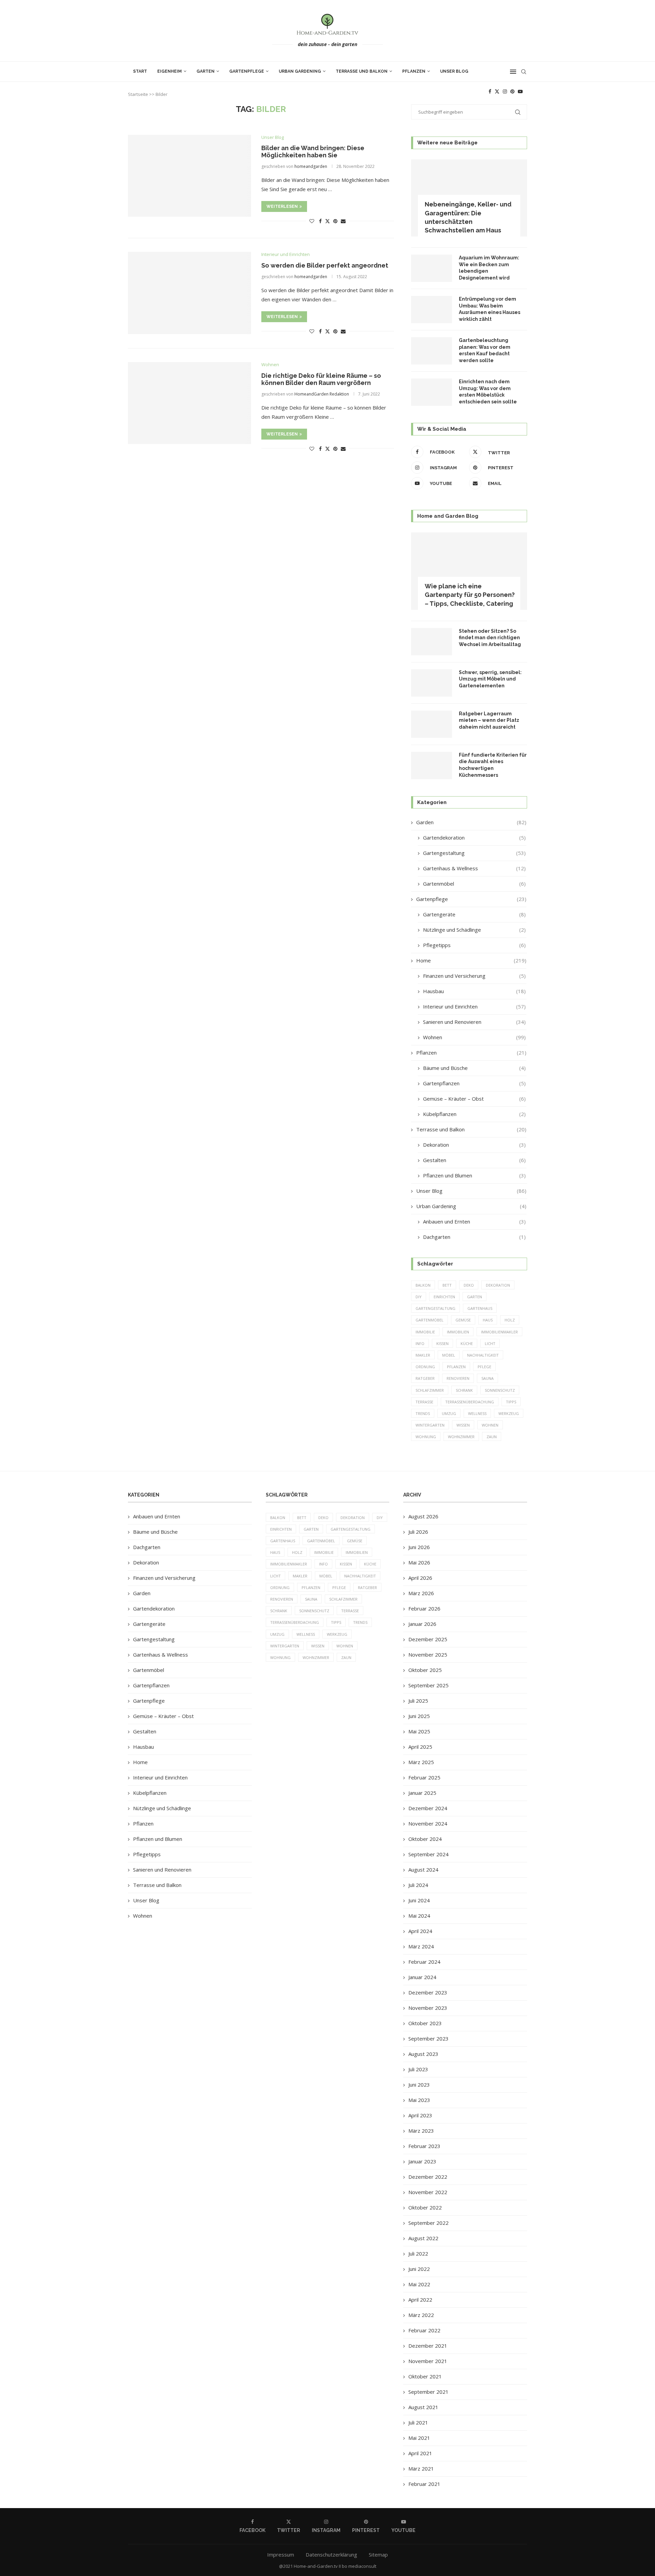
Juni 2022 (419, 2269)
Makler (423, 1355)
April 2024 (420, 1931)
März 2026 (421, 1593)
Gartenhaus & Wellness (474, 868)
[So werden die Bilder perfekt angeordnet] (190, 293)
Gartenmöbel (474, 884)
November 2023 (428, 2008)
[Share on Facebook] (320, 221)
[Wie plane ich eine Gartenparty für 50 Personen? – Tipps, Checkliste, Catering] (469, 571)
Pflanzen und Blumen (474, 1175)
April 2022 (420, 2300)
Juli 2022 (418, 2253)
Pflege (484, 1367)
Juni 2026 (419, 1547)
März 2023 (421, 2131)
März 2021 (421, 2468)
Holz (510, 1320)
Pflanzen (414, 71)
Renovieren (458, 1378)
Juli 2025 (418, 1701)
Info (420, 1343)
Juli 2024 (418, 1885)
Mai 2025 (419, 1731)
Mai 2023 (419, 2100)
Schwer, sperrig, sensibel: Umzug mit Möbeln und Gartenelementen (490, 679)
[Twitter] (497, 91)
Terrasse (424, 1402)
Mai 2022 (419, 2284)
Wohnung (426, 1437)
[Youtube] (520, 91)
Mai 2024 (419, 1916)
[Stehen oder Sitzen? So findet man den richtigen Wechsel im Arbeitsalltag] (432, 642)
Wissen (463, 1425)
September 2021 (428, 2392)
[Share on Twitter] (327, 221)
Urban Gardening (300, 71)
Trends (423, 1413)
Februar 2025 (424, 1777)
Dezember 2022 (428, 2177)
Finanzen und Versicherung (474, 976)
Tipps (511, 1402)
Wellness (477, 1413)
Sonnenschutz (500, 1390)
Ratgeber (425, 1378)
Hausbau (474, 991)
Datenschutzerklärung (331, 2554)
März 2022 (421, 2315)
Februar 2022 (424, 2330)
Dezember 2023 (428, 1992)
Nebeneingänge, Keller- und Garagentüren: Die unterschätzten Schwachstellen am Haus (468, 217)
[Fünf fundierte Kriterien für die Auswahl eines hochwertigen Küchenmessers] (432, 765)
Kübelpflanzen (474, 1114)
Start (140, 71)
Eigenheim (170, 71)
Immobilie (425, 1332)
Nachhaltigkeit (483, 1355)
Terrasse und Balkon (362, 71)
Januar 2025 (422, 1793)
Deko (469, 1285)
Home (471, 960)
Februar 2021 (424, 2484)
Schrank (464, 1390)
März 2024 (421, 1946)
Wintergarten (430, 1425)
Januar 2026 (422, 1624)
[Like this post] (312, 221)
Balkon (423, 1285)
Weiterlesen (282, 206)
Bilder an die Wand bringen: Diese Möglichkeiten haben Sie (313, 152)
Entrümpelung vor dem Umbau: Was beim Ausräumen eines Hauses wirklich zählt (490, 309)
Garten (206, 71)
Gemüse (463, 1320)
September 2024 (428, 1854)
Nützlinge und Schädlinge (474, 930)
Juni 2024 (419, 1900)
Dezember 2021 (428, 2346)
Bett (447, 1285)
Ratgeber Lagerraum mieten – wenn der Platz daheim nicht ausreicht (489, 720)
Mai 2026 (419, 1562)
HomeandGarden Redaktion (322, 394)
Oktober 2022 (425, 2207)
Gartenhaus (480, 1308)
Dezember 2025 (428, 1639)
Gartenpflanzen (474, 1083)
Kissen (442, 1343)
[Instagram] (505, 91)
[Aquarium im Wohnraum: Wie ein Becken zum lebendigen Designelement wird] (432, 268)
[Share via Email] (343, 221)
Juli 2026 (418, 1532)
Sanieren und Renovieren (474, 1022)
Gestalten (474, 1160)
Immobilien (458, 1332)
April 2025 (420, 1747)
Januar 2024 (422, 1977)
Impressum (281, 2554)
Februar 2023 (424, 2146)
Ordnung (425, 1367)
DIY (419, 1297)
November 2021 (428, 2361)
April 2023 (420, 2115)
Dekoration (474, 1145)
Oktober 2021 (425, 2376)
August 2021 (423, 2407)
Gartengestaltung (474, 853)
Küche (467, 1343)
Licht (490, 1343)
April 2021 (420, 2453)
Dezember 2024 (428, 1808)
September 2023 (428, 2038)
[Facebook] (490, 91)
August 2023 (423, 2054)
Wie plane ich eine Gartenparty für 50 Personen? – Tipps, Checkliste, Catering (470, 595)
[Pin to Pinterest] (335, 221)
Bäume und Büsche (474, 1068)
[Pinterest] (512, 91)
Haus (488, 1320)
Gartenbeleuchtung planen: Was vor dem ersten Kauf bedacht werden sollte (485, 350)
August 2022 (423, 2238)
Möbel (449, 1355)
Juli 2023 (418, 2069)
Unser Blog (454, 71)
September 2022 (428, 2223)
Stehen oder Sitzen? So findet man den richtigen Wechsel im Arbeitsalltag (490, 638)
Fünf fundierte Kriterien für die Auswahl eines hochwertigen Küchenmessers (493, 765)
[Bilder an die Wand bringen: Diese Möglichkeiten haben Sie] (190, 176)
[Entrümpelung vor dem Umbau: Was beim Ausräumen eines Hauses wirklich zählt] (432, 310)
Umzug (449, 1413)
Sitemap (378, 2554)
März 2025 (421, 1762)
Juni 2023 (419, 2085)
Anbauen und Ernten (474, 1221)
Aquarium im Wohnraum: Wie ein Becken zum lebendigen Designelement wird (489, 268)
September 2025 (428, 1685)
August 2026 (423, 1516)
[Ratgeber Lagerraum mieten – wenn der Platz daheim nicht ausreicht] (432, 724)
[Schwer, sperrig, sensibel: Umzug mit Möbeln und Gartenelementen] (432, 683)
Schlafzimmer (430, 1390)
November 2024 (428, 1823)
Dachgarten (474, 1237)
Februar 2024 (424, 1962)
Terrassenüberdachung (470, 1402)
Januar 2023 (422, 2161)
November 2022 (428, 2192)
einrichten (444, 1297)
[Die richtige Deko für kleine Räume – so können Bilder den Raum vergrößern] (190, 403)
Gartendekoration (474, 838)
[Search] (524, 72)
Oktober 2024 (425, 1839)
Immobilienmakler (499, 1332)
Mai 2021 (419, 2438)
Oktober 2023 (425, 2023)
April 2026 (420, 1578)
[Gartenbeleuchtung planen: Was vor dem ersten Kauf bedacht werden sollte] (432, 351)
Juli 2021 (418, 2422)
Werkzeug (509, 1413)
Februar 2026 (424, 1608)
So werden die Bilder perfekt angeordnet (325, 265)
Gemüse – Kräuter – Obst (474, 1099)
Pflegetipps (474, 945)
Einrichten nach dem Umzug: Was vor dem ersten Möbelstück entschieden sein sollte (488, 392)
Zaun (492, 1437)
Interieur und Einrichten (474, 1006)
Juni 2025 (419, 1716)
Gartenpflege (247, 71)
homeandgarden (311, 166)
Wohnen (474, 1037)
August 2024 (423, 1870)
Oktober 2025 (425, 1670)
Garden (471, 822)
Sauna (487, 1378)
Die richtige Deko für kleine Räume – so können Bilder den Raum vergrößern (321, 379)
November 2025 (428, 1655)
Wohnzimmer (461, 1437)
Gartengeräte (474, 914)
